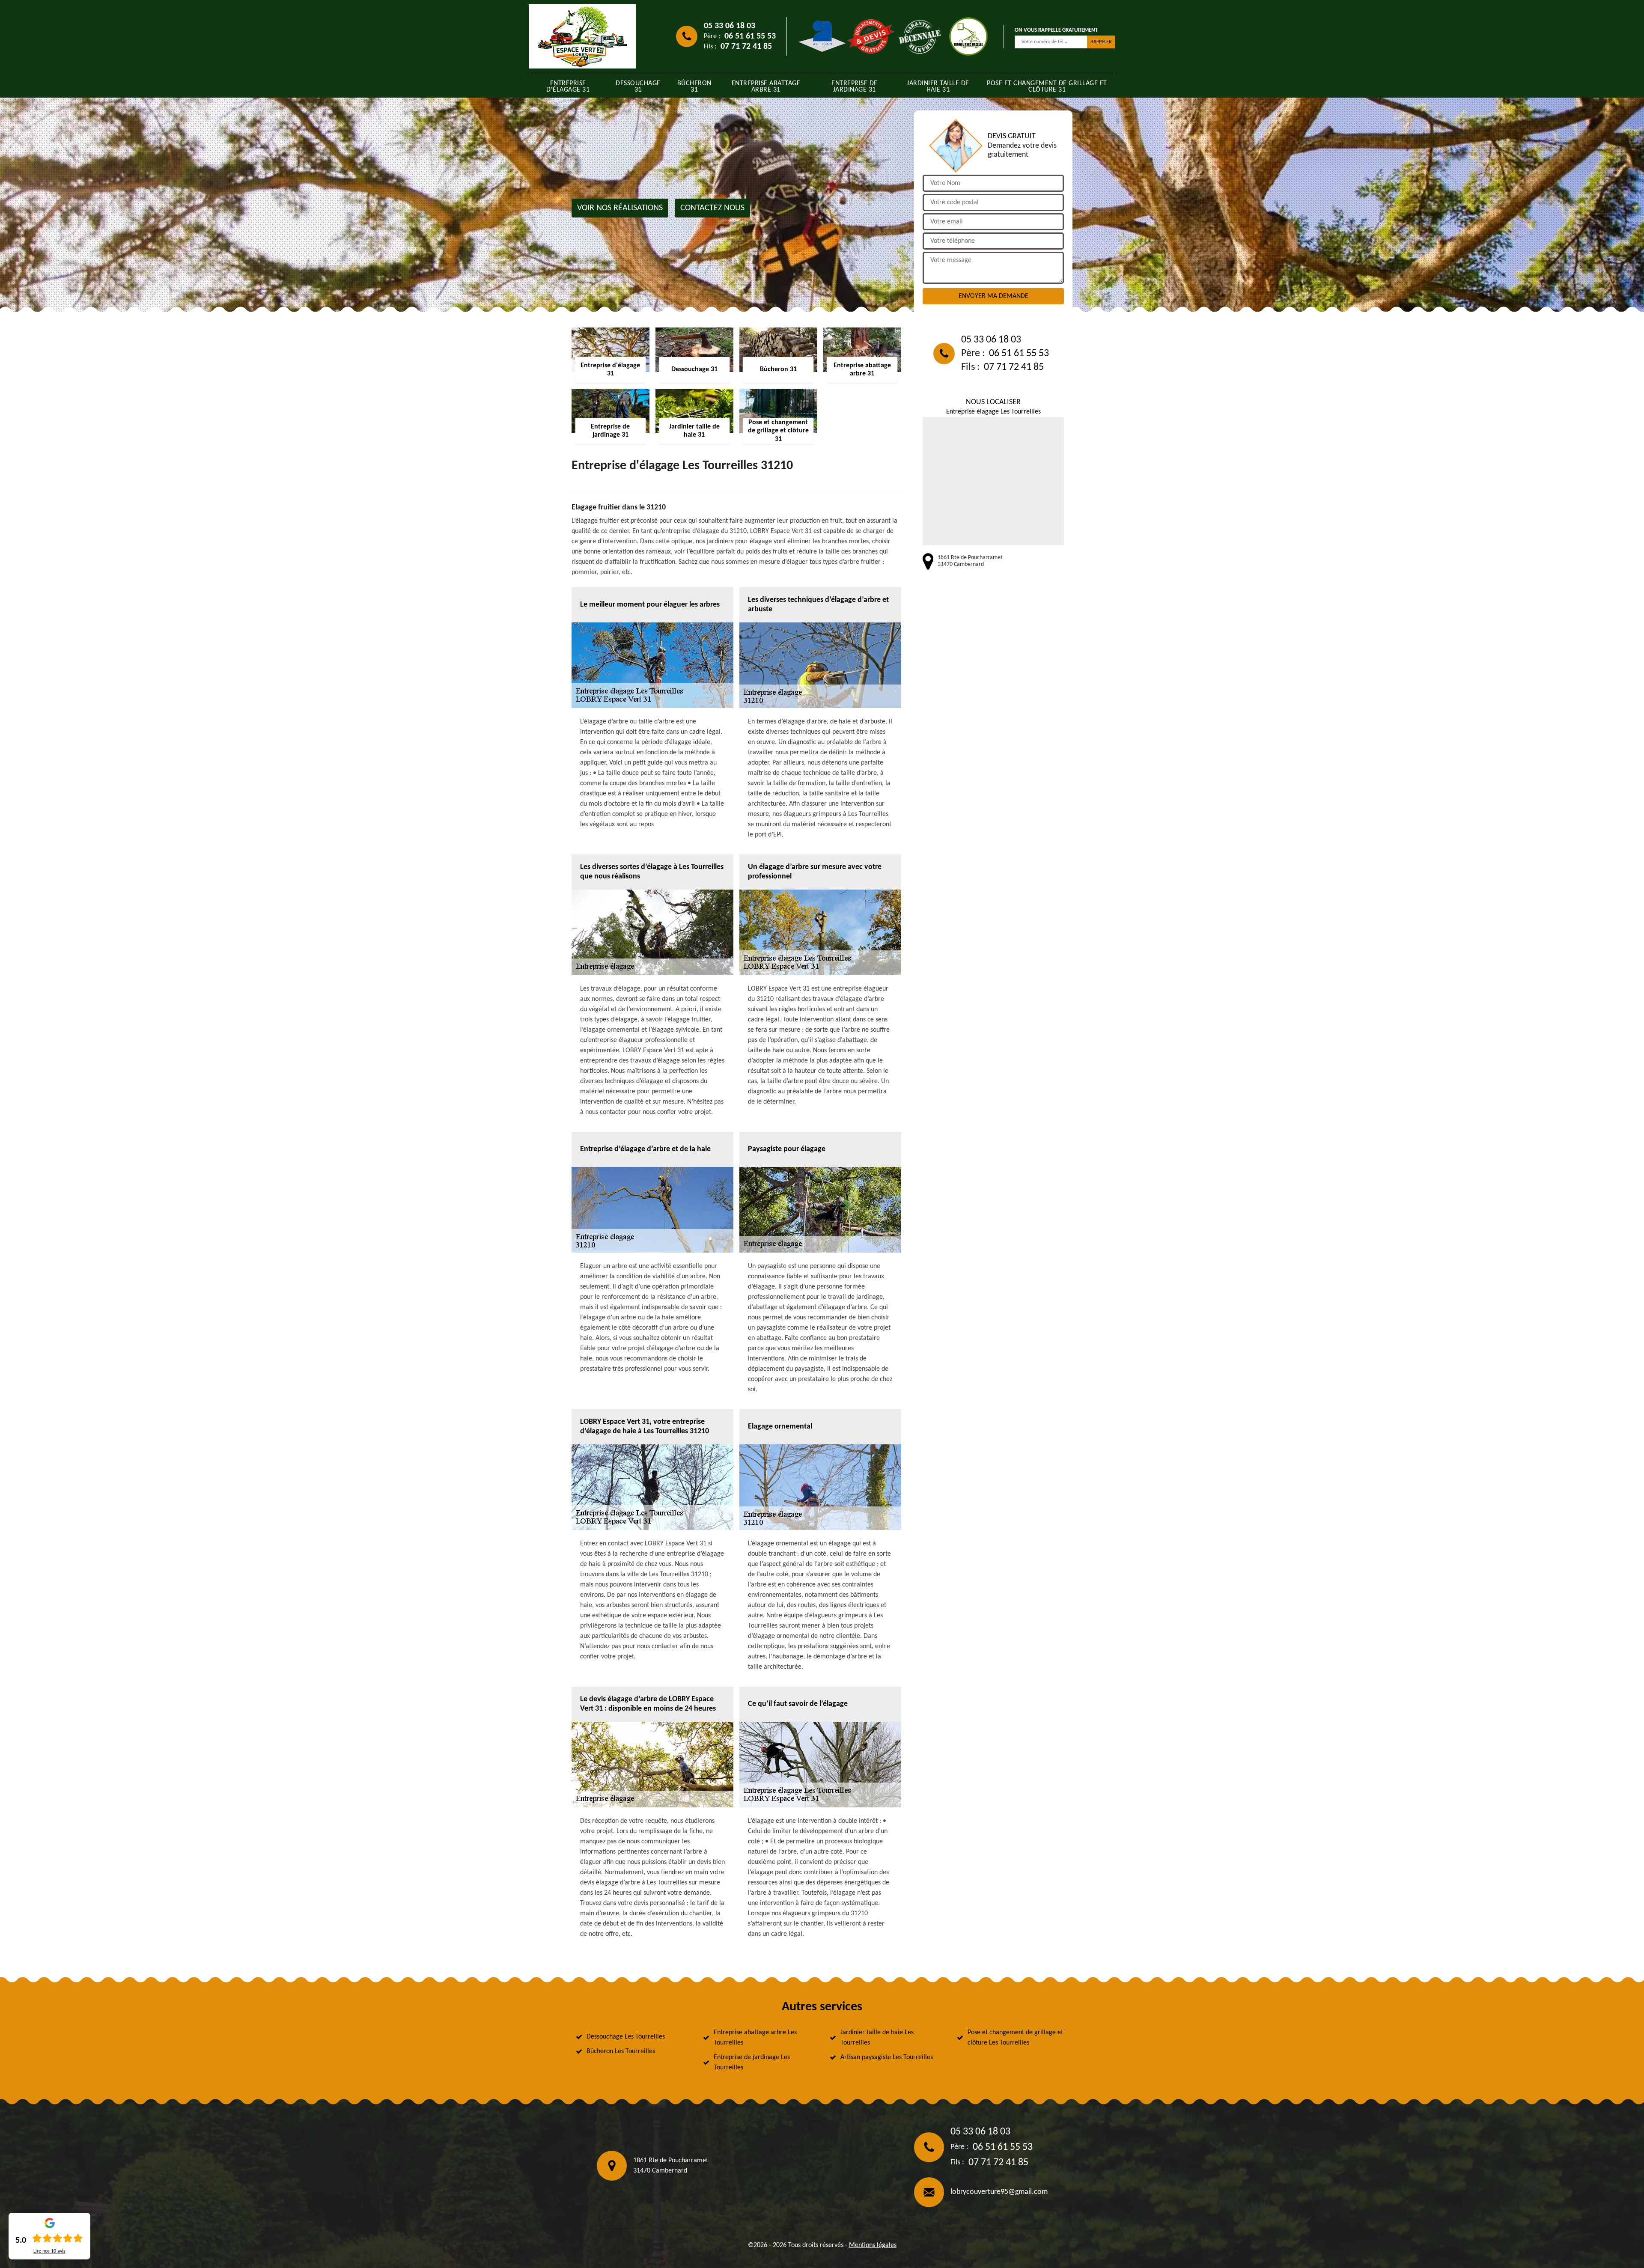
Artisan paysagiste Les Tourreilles (887, 2057)
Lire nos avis (49, 2251)
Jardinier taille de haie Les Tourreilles (877, 2038)
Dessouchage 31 (638, 87)
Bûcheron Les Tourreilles (621, 2051)
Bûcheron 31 (694, 87)
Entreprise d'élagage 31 (568, 87)
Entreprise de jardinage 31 (855, 87)
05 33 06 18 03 (730, 26)
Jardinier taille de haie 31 (938, 87)
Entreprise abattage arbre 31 (766, 87)
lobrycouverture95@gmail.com (999, 2192)
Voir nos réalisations (620, 208)
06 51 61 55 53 (750, 36)
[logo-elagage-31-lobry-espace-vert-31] (582, 36)
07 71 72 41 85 (746, 47)
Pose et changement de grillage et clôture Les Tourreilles (1015, 2038)
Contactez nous (712, 208)
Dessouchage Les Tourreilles (626, 2037)
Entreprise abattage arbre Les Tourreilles (755, 2038)
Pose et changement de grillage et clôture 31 (1047, 87)
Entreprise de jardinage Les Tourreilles (752, 2063)
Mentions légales (873, 2245)
